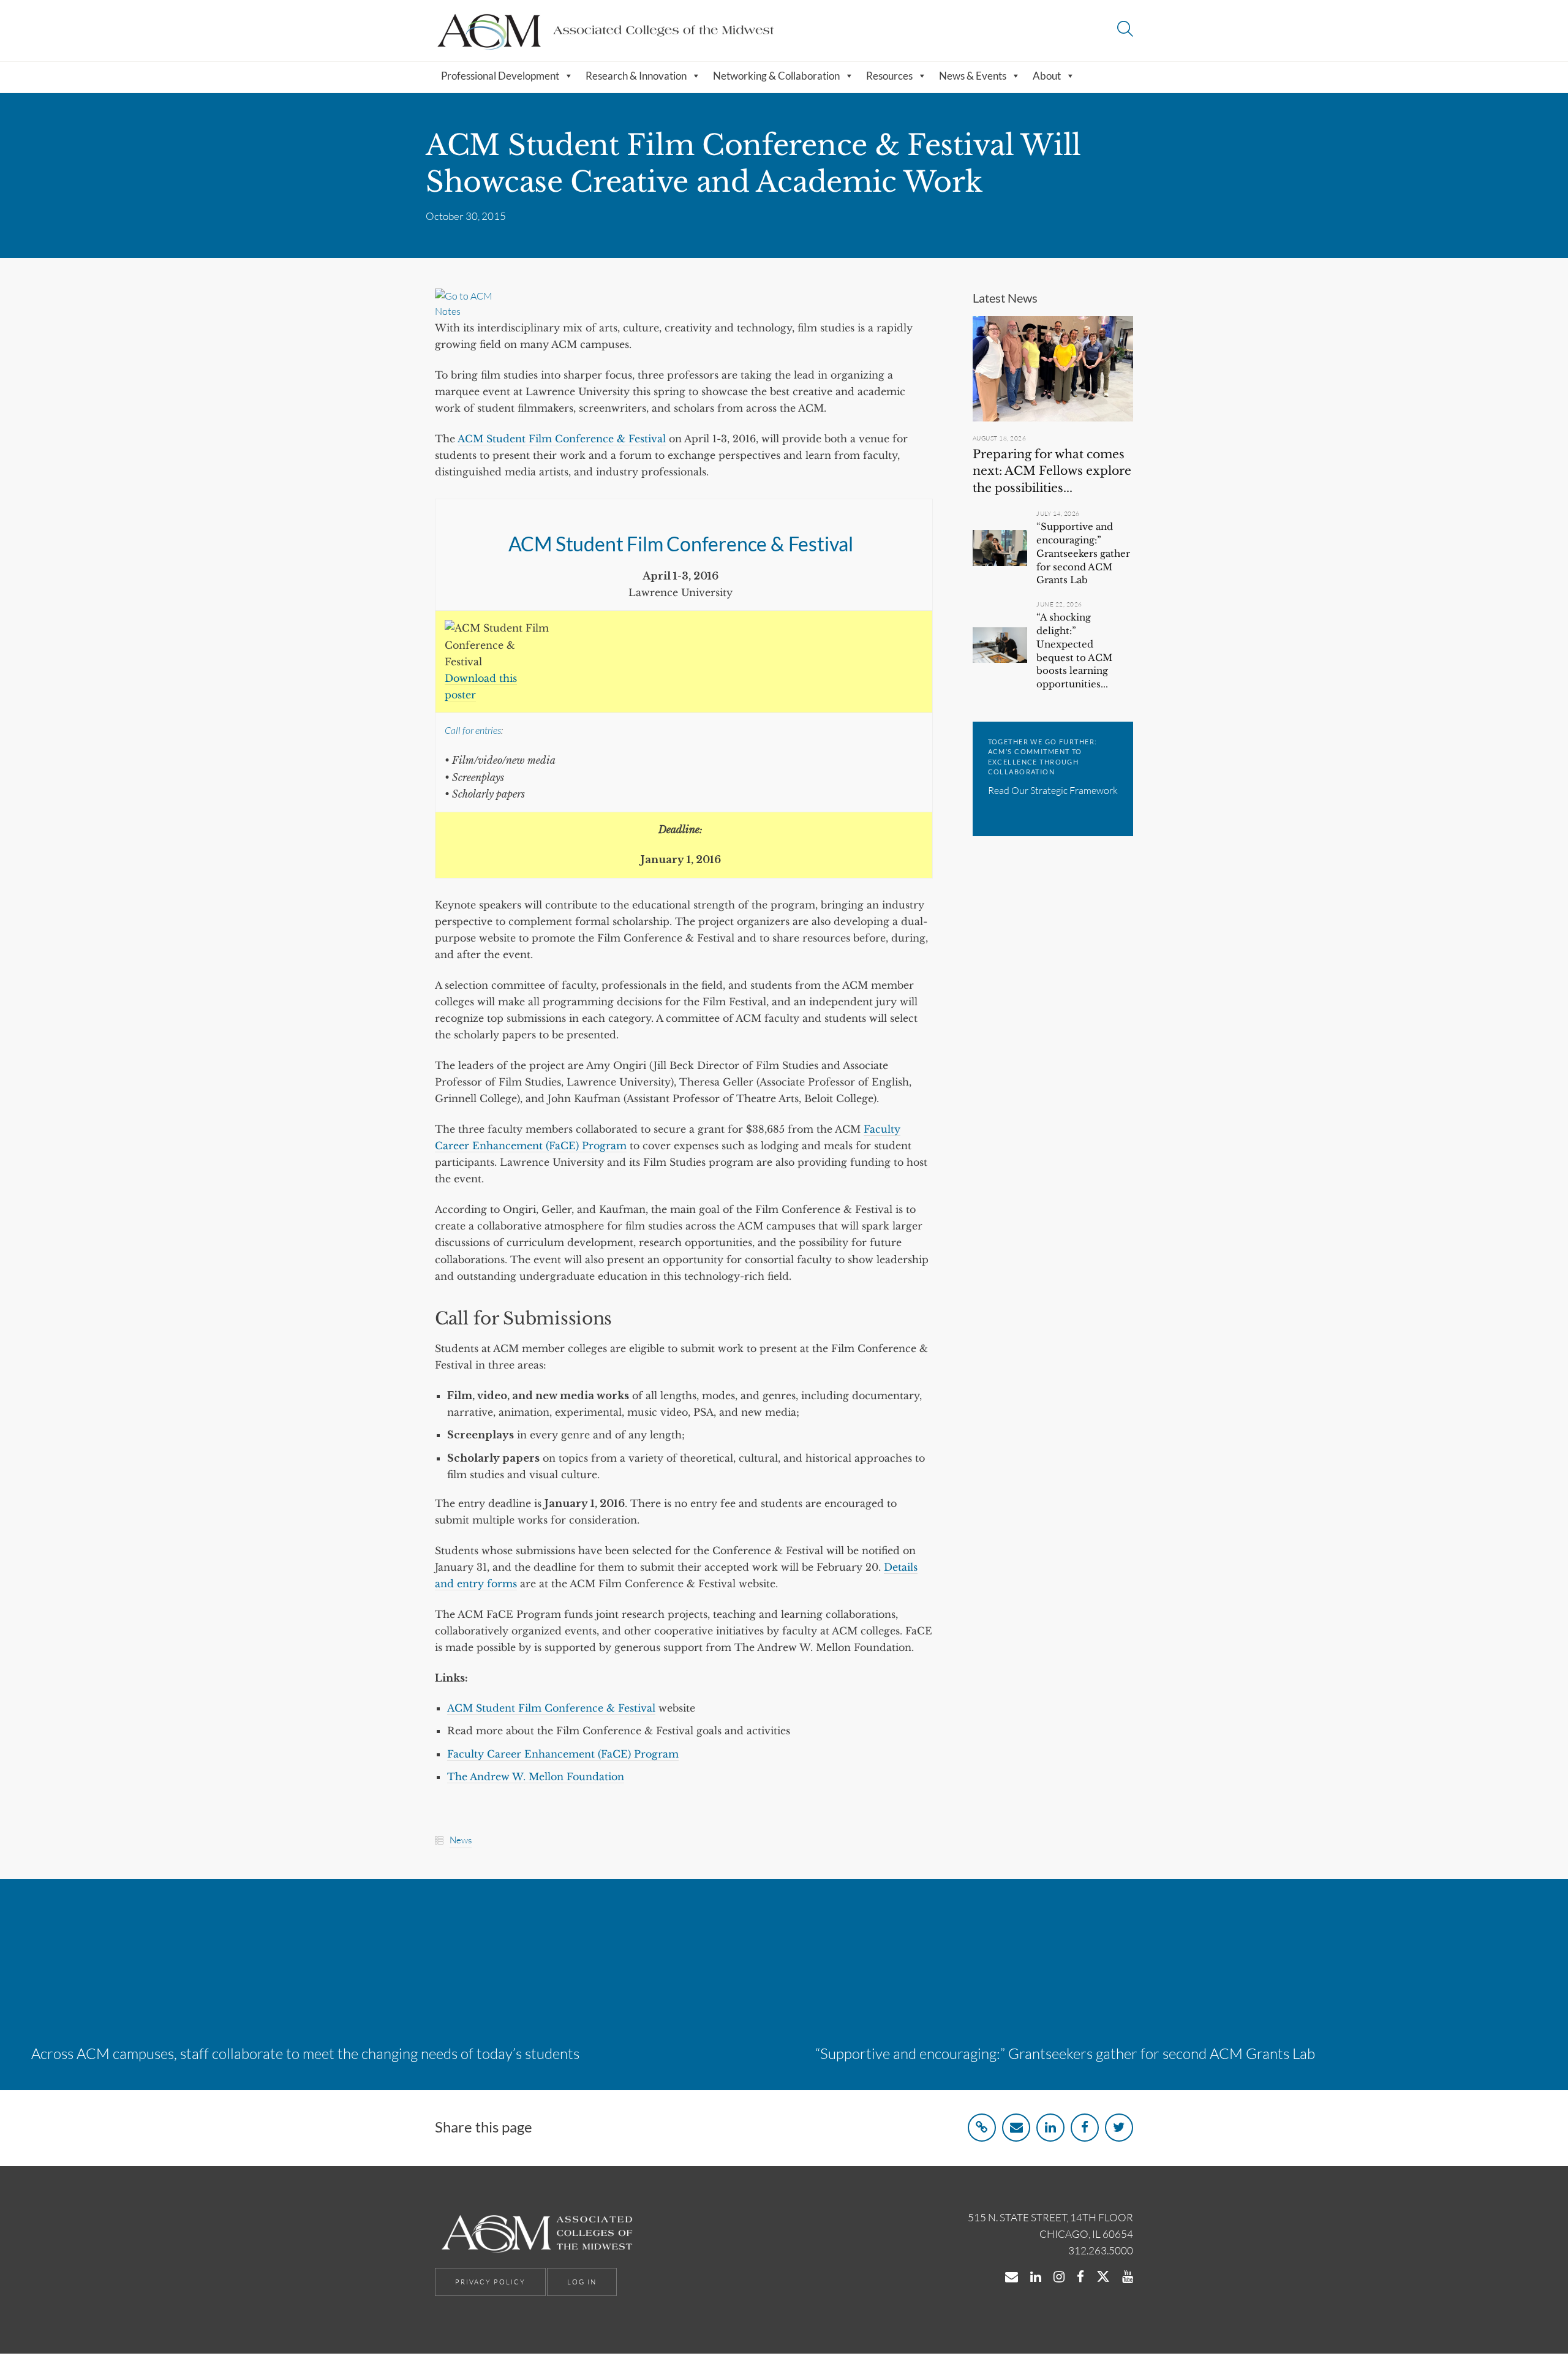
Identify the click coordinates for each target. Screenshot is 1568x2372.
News (461, 1840)
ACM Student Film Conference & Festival (562, 439)
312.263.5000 (1101, 2250)
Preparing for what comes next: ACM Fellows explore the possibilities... (1052, 471)
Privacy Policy (490, 2282)
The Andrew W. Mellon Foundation (536, 1777)
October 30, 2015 (466, 216)
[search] (1125, 30)
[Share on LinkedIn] (1050, 2128)
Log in (582, 2282)
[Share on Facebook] (1085, 2128)
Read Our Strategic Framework (1053, 790)
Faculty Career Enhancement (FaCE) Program (563, 1754)
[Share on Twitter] (1119, 2128)
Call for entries (473, 730)
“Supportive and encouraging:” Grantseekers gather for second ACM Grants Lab (1083, 553)
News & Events (973, 76)
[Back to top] (1527, 2334)
